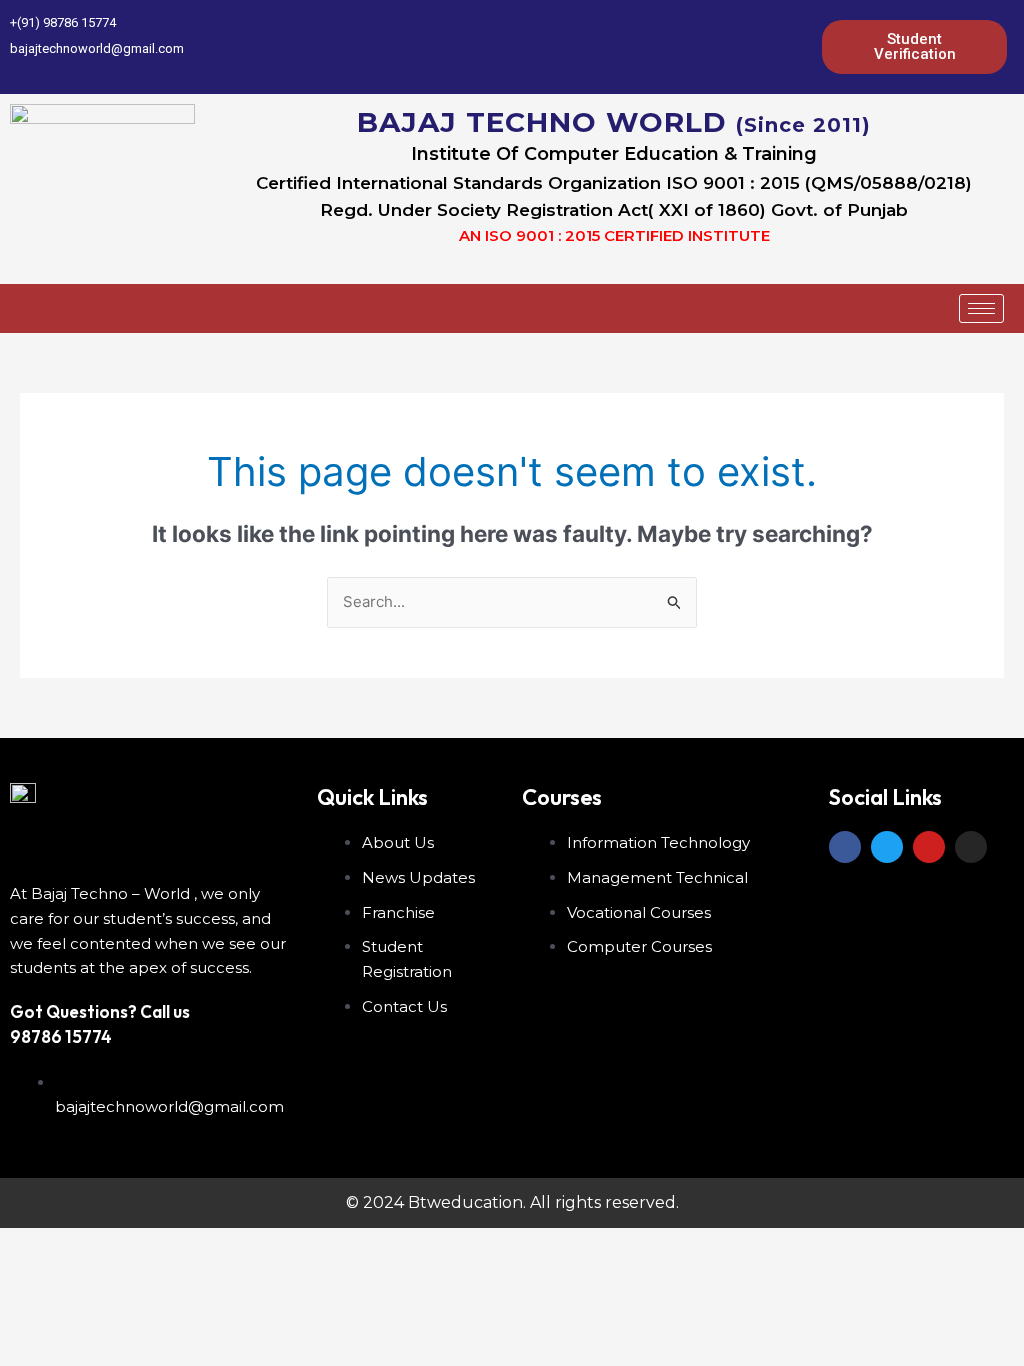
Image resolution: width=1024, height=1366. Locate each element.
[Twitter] (695, 47)
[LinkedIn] (729, 47)
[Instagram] (797, 47)
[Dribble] (763, 47)
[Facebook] (661, 47)
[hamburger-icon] (981, 308)
